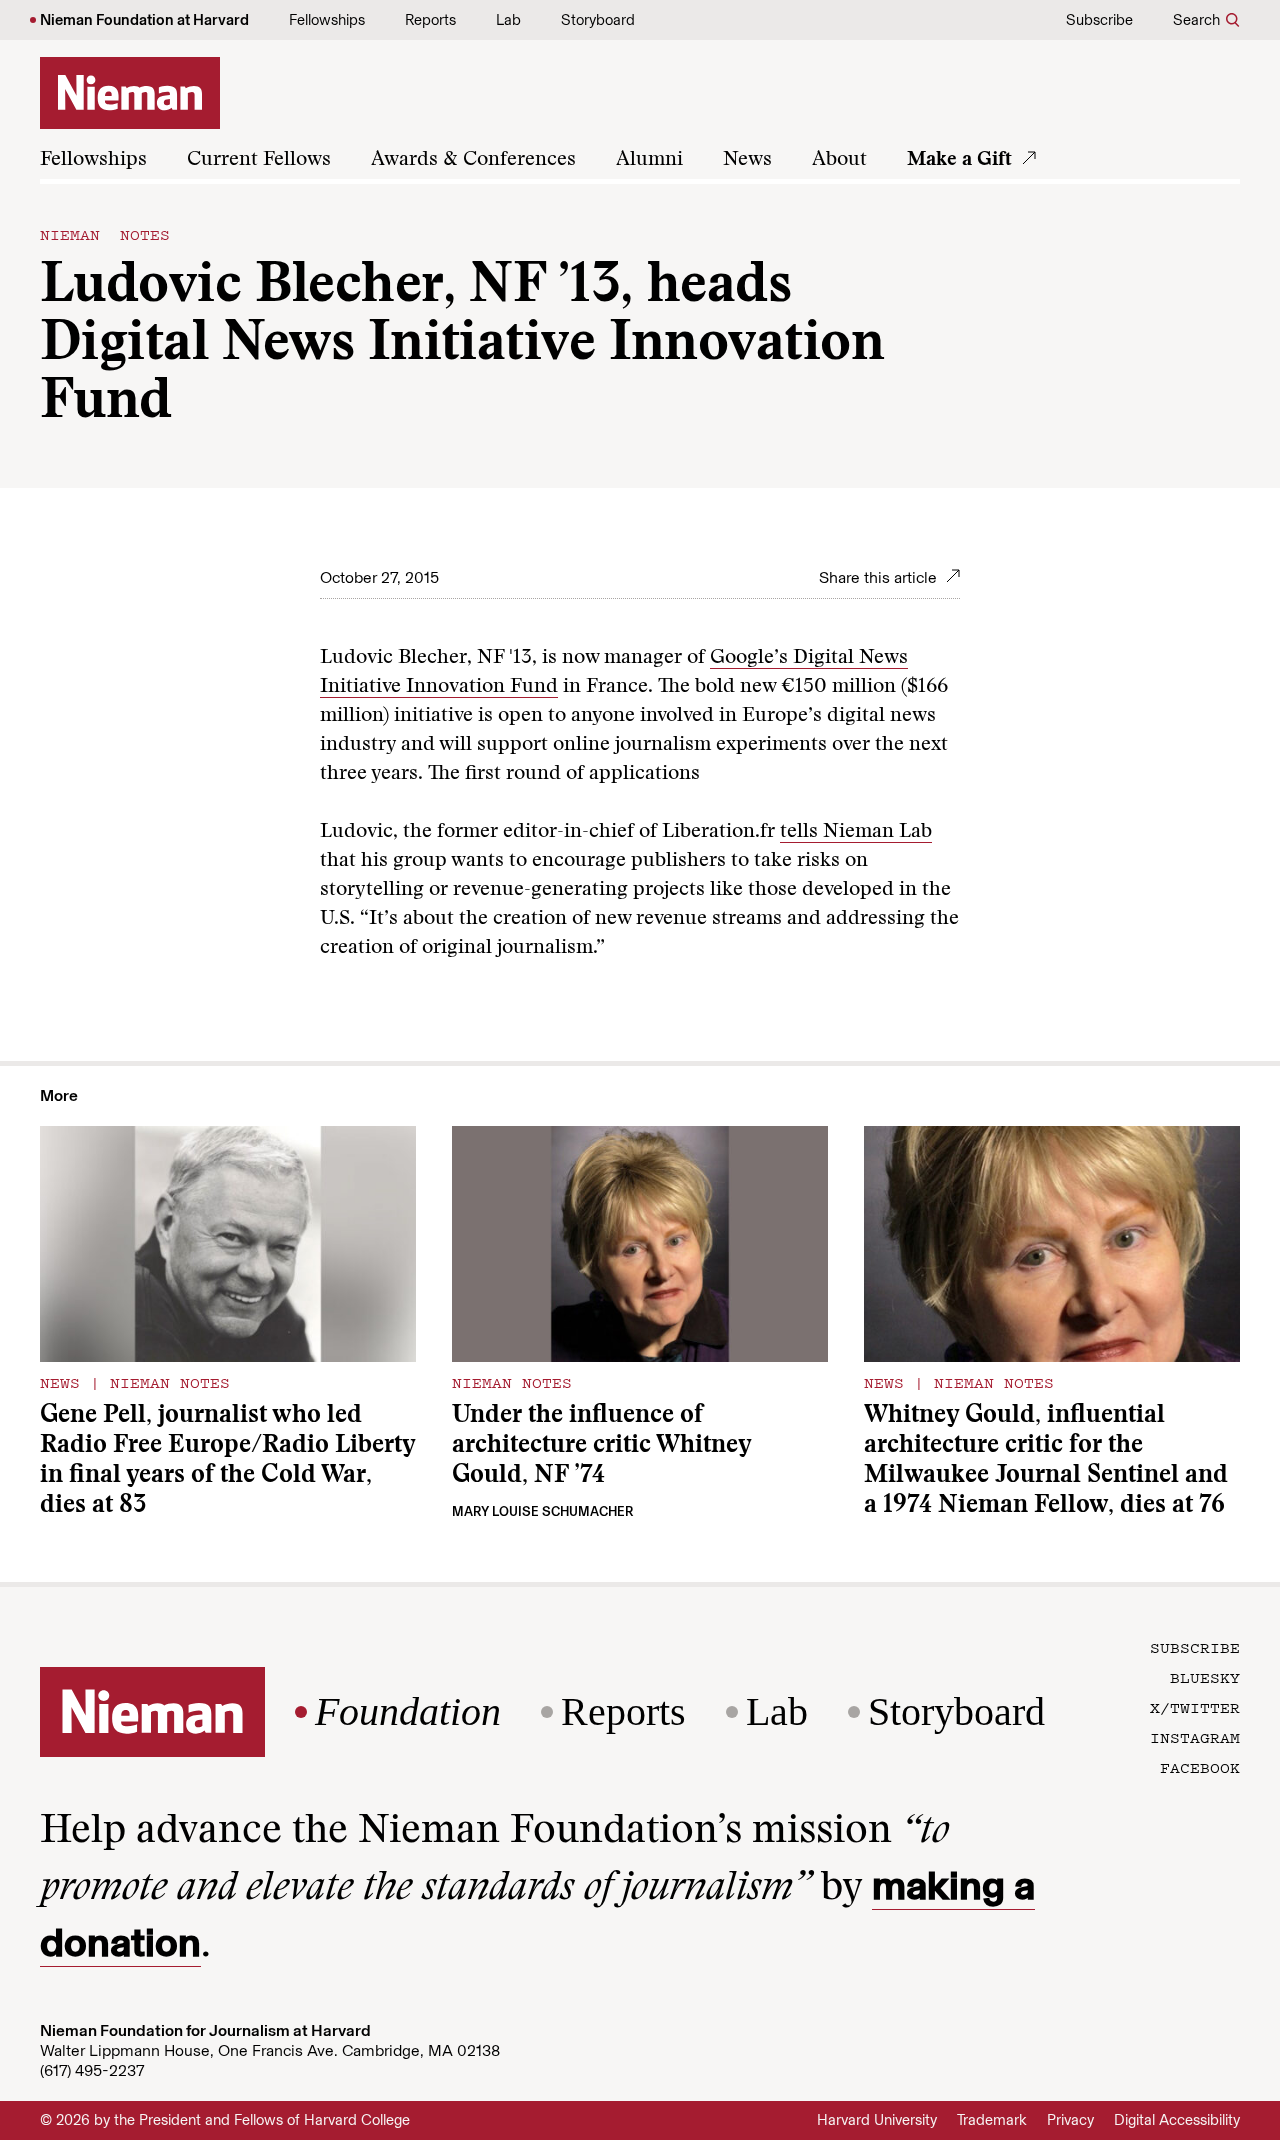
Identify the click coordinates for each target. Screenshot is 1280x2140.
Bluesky (1205, 1677)
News (747, 160)
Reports (430, 20)
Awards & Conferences (473, 160)
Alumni (649, 160)
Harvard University (877, 2120)
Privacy (1070, 2120)
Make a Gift (959, 160)
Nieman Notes (105, 234)
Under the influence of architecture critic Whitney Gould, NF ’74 (601, 1446)
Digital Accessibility (1177, 2120)
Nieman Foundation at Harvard (144, 20)
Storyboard (598, 20)
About (839, 160)
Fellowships (327, 20)
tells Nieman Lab (856, 832)
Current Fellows (259, 160)
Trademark (992, 2120)
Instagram (1195, 1737)
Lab (508, 20)
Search (1196, 20)
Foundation (408, 1712)
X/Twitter (1195, 1707)
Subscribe (1099, 20)
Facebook (1200, 1767)
